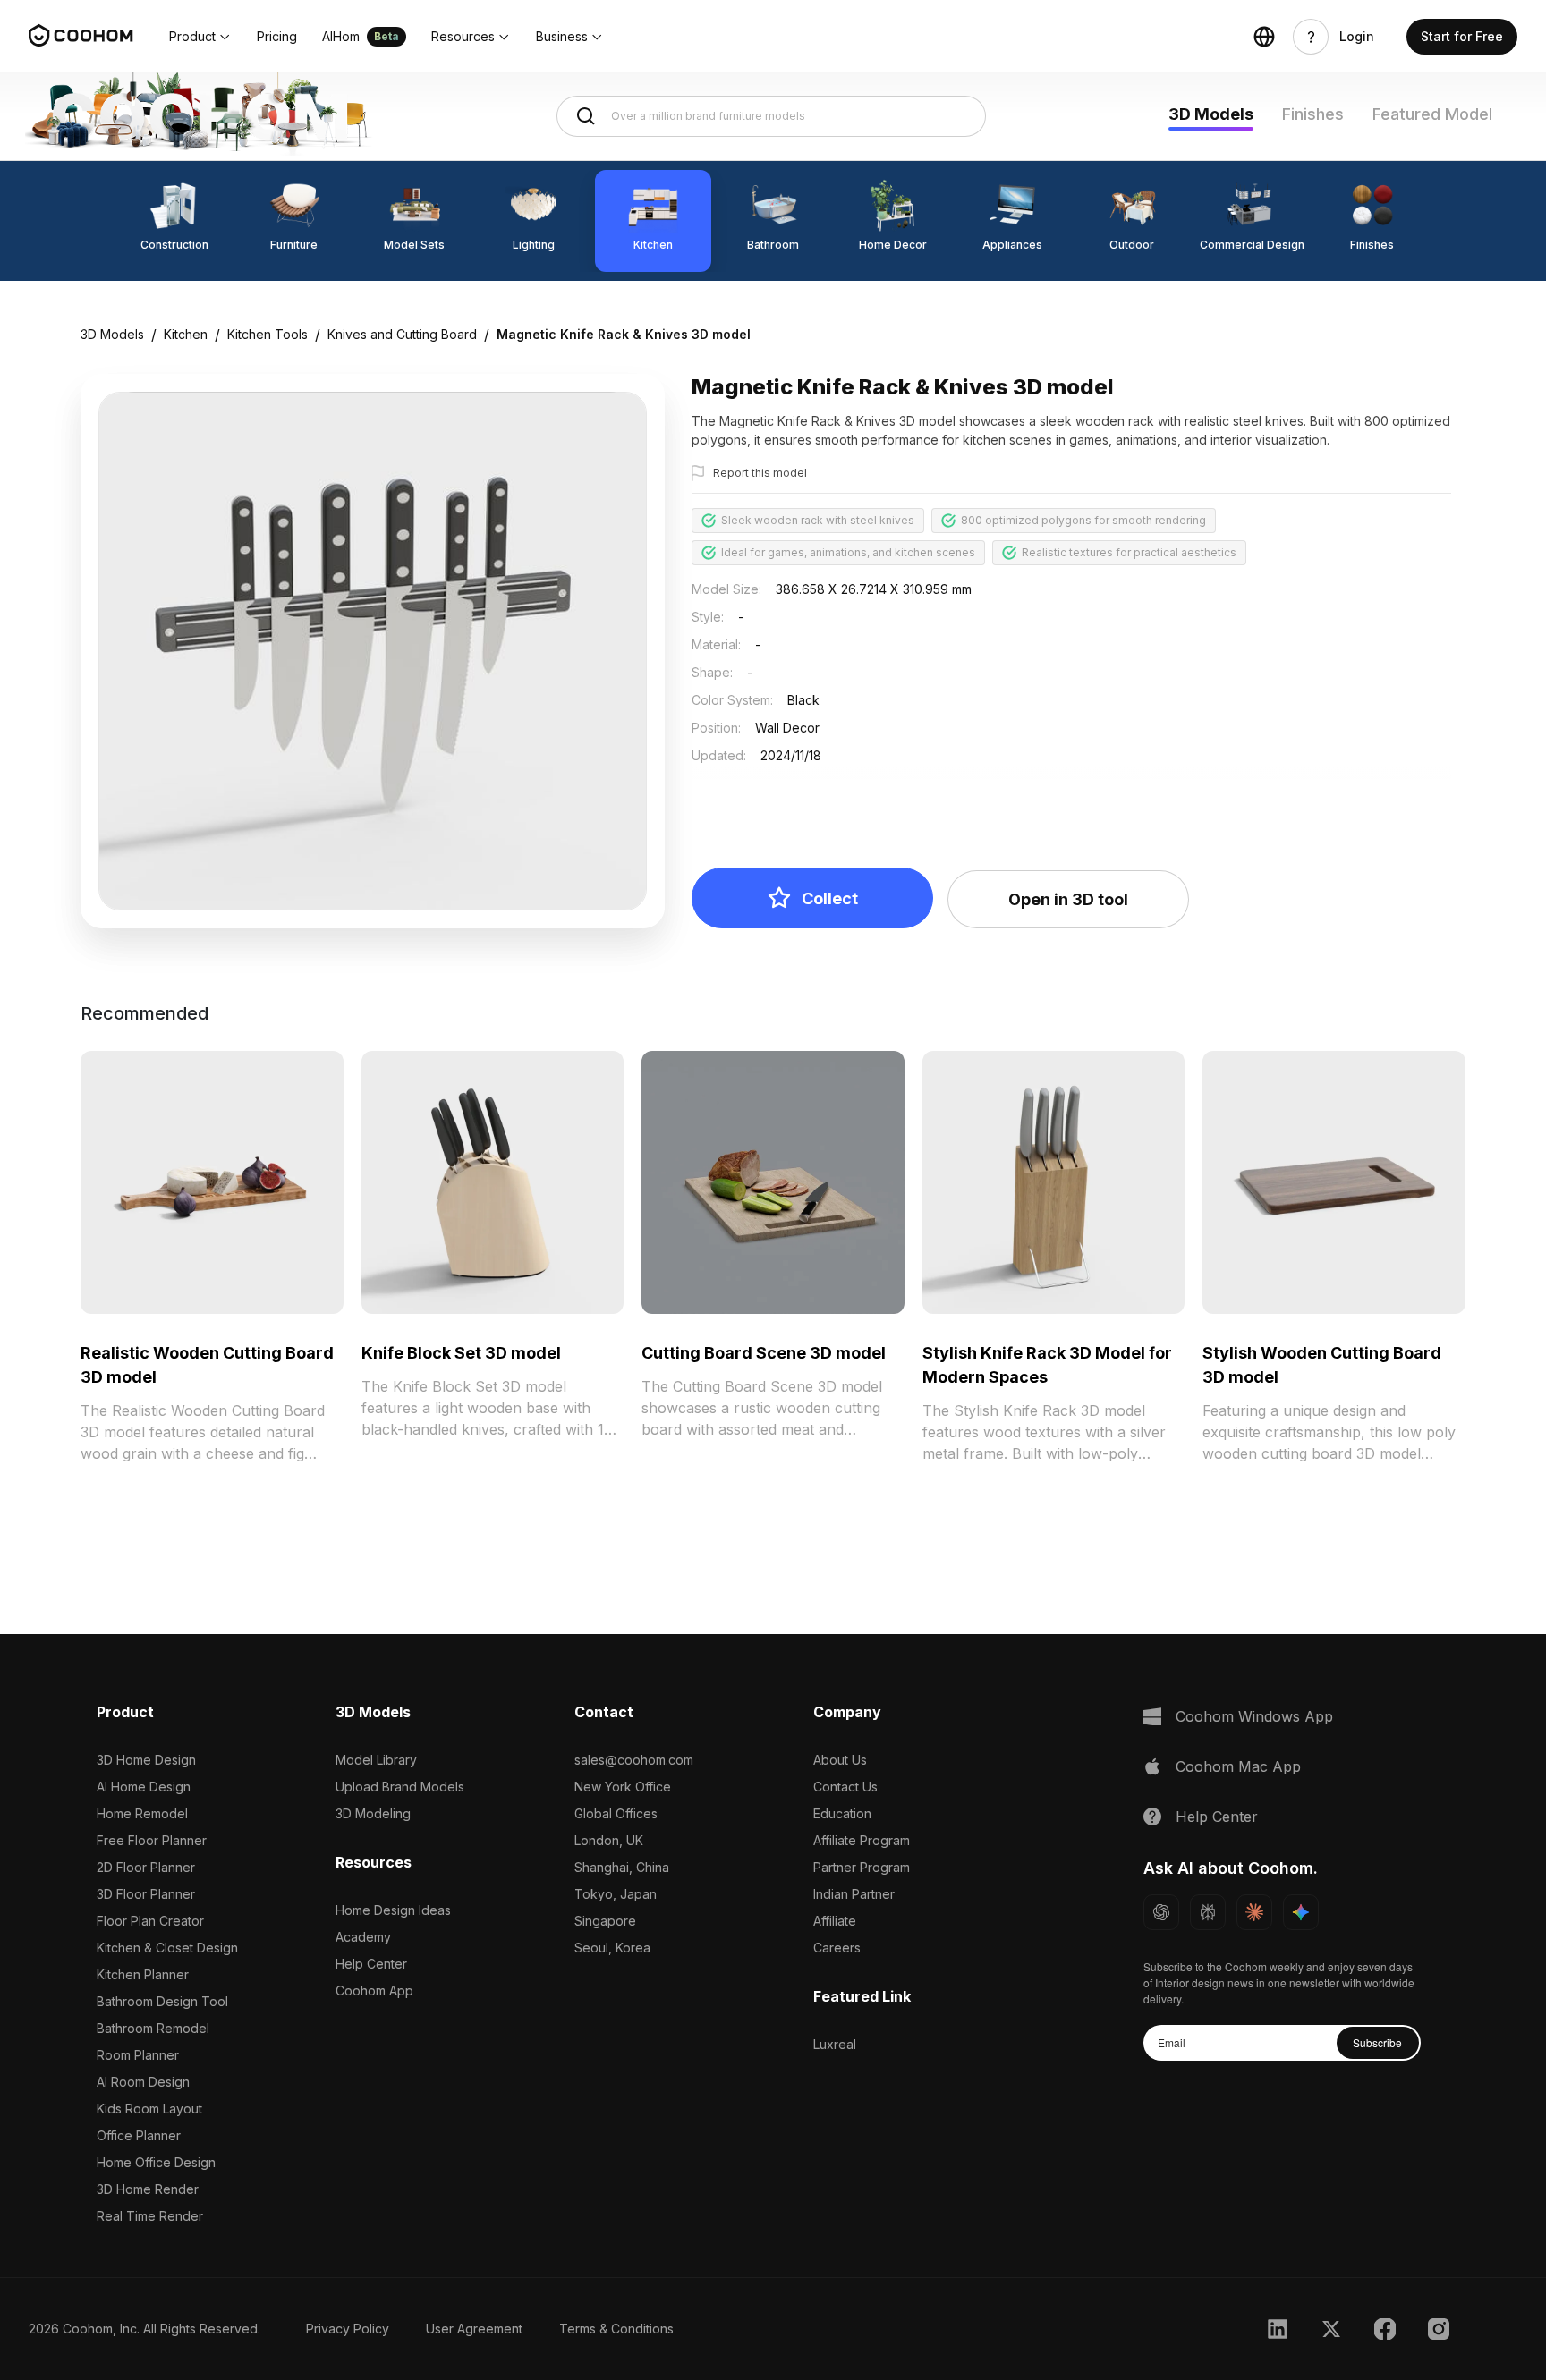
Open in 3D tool (1068, 899)
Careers (837, 1948)
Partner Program (862, 1867)
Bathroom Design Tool (162, 2001)
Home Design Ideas (393, 1910)
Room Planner (138, 2055)
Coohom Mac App (1238, 1766)
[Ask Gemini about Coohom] (1301, 1912)
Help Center (371, 1964)
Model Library (376, 1760)
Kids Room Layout (149, 2109)
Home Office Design (156, 2162)
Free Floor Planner (152, 1840)
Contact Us (845, 1787)
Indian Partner (854, 1894)
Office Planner (139, 2135)
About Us (840, 1760)
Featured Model (1432, 114)
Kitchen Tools (268, 334)
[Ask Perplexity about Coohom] (1208, 1912)
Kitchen (186, 334)
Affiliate (835, 1921)
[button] (200, 37)
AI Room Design (143, 2082)
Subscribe (1377, 2042)
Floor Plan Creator (150, 1921)
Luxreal (835, 2044)
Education (842, 1813)
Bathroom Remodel (153, 2028)
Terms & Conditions (616, 2329)
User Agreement (474, 2329)
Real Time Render (150, 2216)
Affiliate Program (862, 1840)
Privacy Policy (348, 2329)
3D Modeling (373, 1813)
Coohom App (374, 1990)
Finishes (1313, 114)
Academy (363, 1937)
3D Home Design (146, 1760)
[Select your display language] (1264, 37)
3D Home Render (148, 2189)
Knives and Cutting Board (402, 334)
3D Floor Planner (146, 1894)
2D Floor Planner (146, 1867)
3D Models (1211, 114)
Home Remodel (142, 1813)
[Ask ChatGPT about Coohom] (1161, 1912)
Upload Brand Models (400, 1787)
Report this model (760, 473)
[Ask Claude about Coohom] (1254, 1912)
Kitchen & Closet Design (167, 1948)
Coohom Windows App (1254, 1716)
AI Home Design (144, 1787)
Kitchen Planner (143, 1974)
